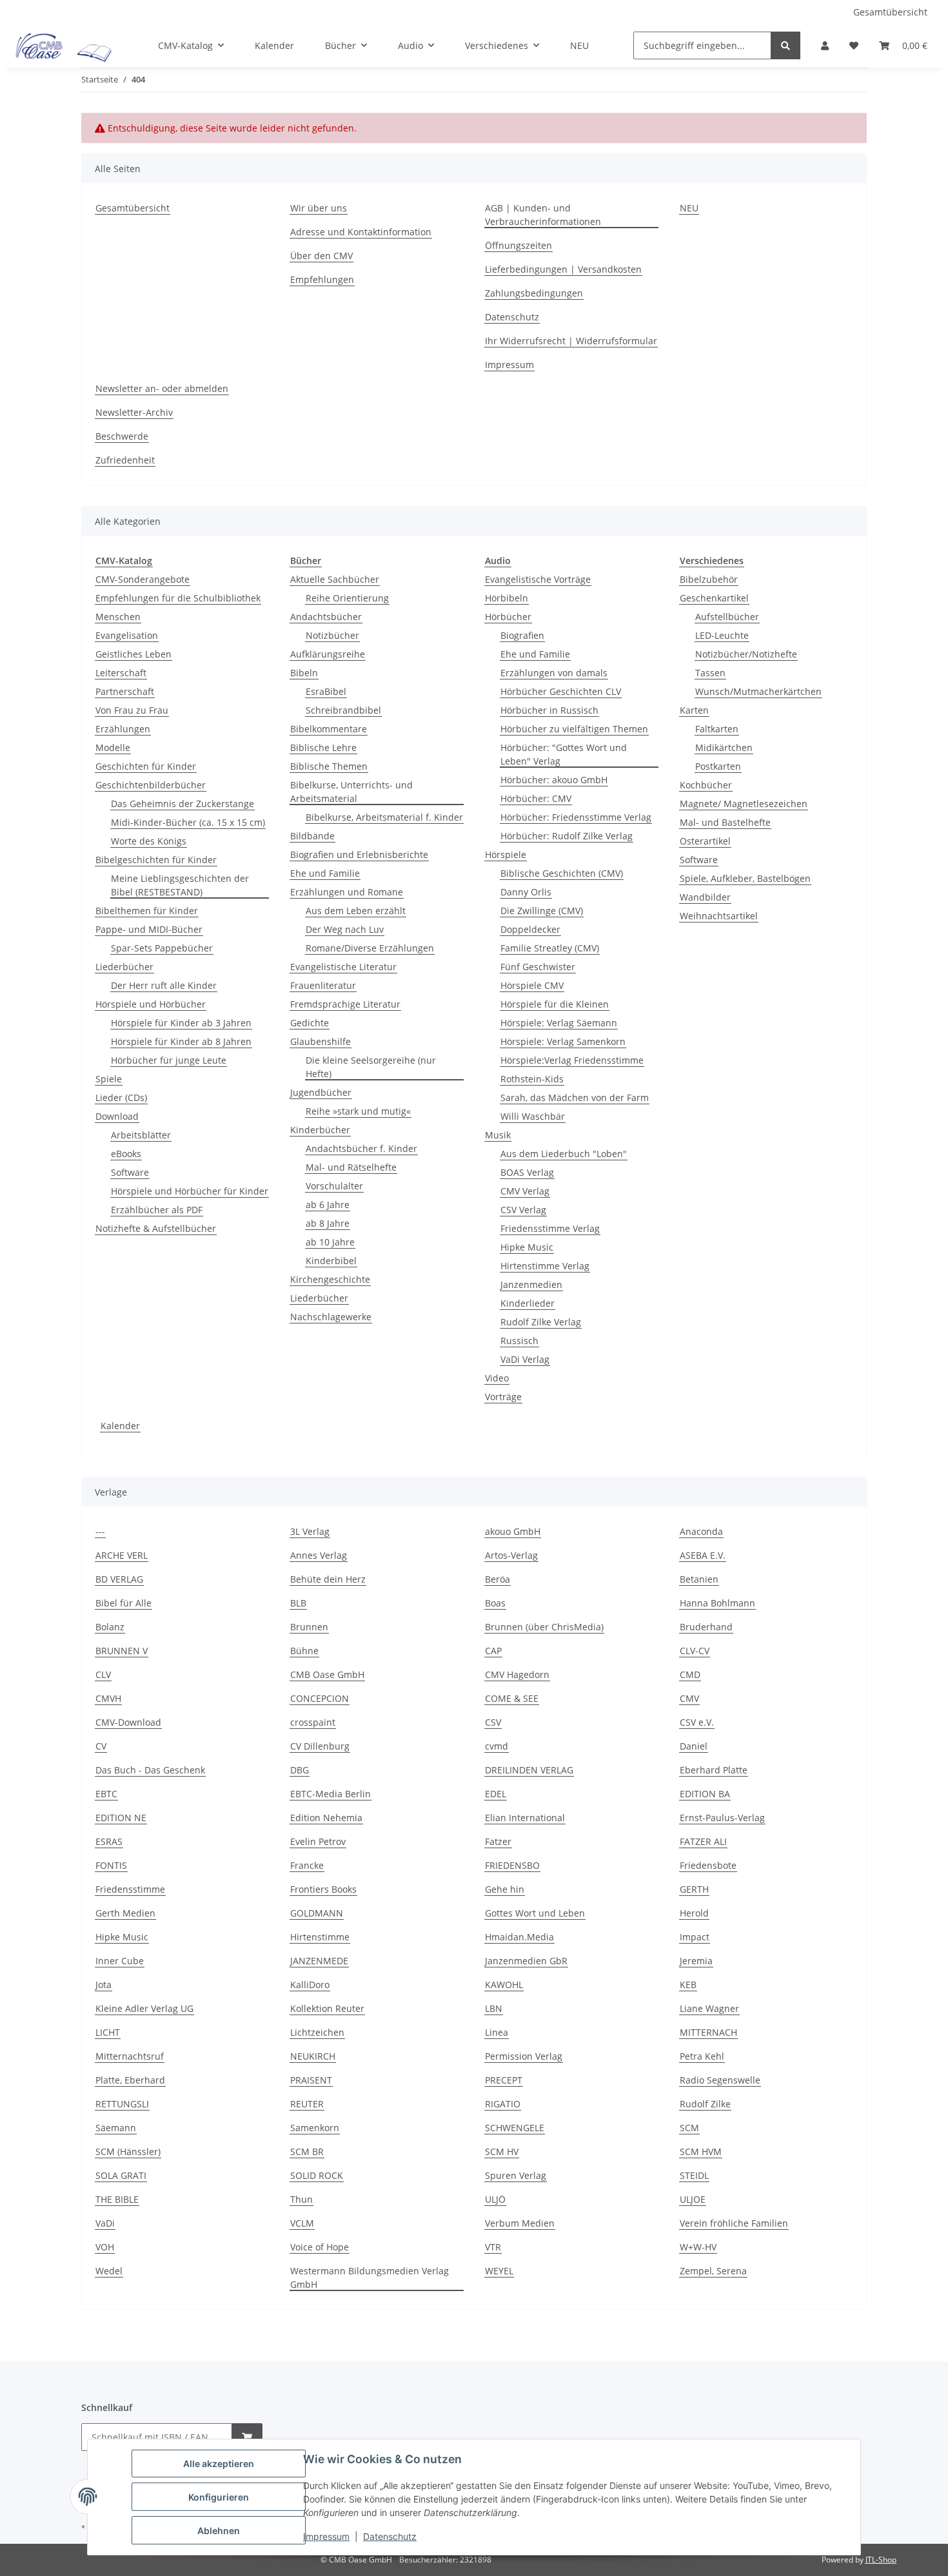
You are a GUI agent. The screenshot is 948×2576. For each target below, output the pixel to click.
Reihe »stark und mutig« (358, 1111)
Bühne (304, 1651)
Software (130, 1172)
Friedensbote (708, 1865)
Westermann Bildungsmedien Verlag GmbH (370, 2278)
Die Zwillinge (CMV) (542, 911)
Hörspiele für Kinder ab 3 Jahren (181, 1023)
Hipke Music (527, 1247)
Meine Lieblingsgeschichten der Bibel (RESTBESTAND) (180, 885)
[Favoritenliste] (854, 45)
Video (497, 1378)
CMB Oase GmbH (327, 1674)
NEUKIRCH (313, 2056)
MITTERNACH (708, 2032)
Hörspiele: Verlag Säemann (559, 1023)
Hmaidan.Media (519, 1937)
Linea (497, 2032)
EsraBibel (326, 691)
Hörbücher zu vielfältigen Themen (574, 729)
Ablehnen (219, 2531)
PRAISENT (311, 2080)
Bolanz (110, 1627)
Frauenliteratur (323, 985)
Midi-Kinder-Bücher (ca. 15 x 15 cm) (188, 822)
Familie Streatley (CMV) (550, 948)
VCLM (302, 2223)
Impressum (326, 2536)
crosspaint (313, 1722)
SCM (689, 2128)
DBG (300, 1770)
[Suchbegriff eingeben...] (785, 45)
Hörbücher (508, 617)
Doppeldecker (530, 929)
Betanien (699, 1579)
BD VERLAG (119, 1579)
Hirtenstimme (320, 1937)
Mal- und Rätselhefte (351, 1167)
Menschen (118, 617)
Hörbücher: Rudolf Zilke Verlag (567, 836)
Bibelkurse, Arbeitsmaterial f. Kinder (384, 817)
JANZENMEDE (319, 1961)
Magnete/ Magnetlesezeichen (744, 804)
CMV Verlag (525, 1191)
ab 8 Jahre (328, 1223)
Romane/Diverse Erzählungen (370, 948)
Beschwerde (122, 436)
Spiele (109, 1079)
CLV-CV (695, 1651)
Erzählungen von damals (554, 673)
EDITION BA (705, 1794)
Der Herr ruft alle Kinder (164, 985)
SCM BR (307, 2152)
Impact (695, 1937)
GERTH (694, 1889)
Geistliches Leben (133, 654)
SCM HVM (701, 2152)
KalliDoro (310, 1985)
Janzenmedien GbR (526, 1961)
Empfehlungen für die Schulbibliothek (178, 598)
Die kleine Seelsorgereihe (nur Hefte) (371, 1067)
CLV (103, 1674)
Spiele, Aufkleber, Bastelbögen (745, 878)
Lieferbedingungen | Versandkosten (563, 269)
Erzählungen (123, 729)
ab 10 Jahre (330, 1242)
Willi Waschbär (533, 1116)
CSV (493, 1722)
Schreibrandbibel (343, 710)
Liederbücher (124, 967)
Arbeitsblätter (141, 1135)
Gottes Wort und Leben (535, 1913)
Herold (694, 1913)
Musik (498, 1135)
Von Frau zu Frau (132, 710)
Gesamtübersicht (890, 12)
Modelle (113, 747)
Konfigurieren (219, 2497)
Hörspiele (506, 854)
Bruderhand (706, 1627)
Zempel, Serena (713, 2271)
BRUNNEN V (122, 1651)
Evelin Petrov (318, 1841)
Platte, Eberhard (130, 2080)
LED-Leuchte (722, 635)
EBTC (106, 1794)
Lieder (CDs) (121, 1098)
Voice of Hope (320, 2247)
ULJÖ (495, 2199)
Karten (694, 710)
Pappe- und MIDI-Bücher (149, 929)
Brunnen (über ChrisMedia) (544, 1627)
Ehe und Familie (325, 873)
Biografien (522, 635)
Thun (301, 2199)
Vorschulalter (334, 1186)
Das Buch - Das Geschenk (150, 1770)
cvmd (497, 1746)
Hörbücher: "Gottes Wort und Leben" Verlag (564, 754)
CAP (493, 1651)
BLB (298, 1603)
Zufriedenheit (125, 460)
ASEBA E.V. (703, 1555)
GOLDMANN (317, 1913)
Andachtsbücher (326, 617)
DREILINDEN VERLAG (529, 1770)
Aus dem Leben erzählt (356, 911)
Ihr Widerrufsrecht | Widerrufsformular (571, 341)
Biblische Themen (329, 766)
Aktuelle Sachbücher (335, 579)
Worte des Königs (149, 841)
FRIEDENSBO (512, 1865)
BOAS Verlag (527, 1172)
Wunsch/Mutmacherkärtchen (758, 691)
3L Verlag (310, 1531)
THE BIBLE (117, 2199)
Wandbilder (705, 897)
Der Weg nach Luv (345, 929)
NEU (579, 45)
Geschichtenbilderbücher (151, 785)
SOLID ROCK (317, 2175)
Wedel (109, 2271)
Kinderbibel (331, 1261)
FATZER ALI (703, 1841)
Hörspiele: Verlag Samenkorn (563, 1041)
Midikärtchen (724, 747)
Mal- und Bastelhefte (725, 822)
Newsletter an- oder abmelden (162, 388)
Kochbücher (706, 785)
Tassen (710, 673)
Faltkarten (717, 729)
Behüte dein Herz (328, 1579)
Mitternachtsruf (130, 2056)
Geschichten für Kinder (146, 766)
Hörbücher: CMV (536, 798)
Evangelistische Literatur (343, 967)
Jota (104, 1985)
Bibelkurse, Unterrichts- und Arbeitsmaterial (351, 792)
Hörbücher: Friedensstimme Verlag (576, 817)
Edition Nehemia (326, 1818)
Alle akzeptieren (219, 2464)
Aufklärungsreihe (328, 654)
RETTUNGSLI (122, 2104)
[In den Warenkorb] (247, 2437)
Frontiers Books (323, 1889)
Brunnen (309, 1627)
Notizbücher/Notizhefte (746, 654)
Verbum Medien (520, 2223)
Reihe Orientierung (347, 598)
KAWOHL (504, 1985)
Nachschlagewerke (331, 1317)
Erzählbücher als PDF (157, 1210)
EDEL (496, 1794)
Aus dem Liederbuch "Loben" (564, 1154)
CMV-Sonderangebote (143, 579)
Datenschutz (390, 2536)
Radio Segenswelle (720, 2080)
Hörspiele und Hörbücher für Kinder (190, 1191)
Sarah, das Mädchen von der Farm (575, 1098)
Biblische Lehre (323, 747)
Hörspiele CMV (532, 985)
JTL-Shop (881, 2560)
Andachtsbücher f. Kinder (361, 1148)
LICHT (108, 2032)
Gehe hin (505, 1889)
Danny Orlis (526, 892)
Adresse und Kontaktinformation (361, 232)
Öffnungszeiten (518, 245)
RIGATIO (503, 2104)
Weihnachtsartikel (719, 916)
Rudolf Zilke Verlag (541, 1322)
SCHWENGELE (515, 2128)
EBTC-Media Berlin (331, 1794)
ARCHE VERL (122, 1555)
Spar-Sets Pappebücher (162, 948)
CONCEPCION (320, 1698)
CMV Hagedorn (517, 1674)
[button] (825, 45)
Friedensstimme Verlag (550, 1228)
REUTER (307, 2104)
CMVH (108, 1698)
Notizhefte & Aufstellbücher (156, 1228)
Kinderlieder (528, 1303)
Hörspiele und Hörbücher (151, 1004)
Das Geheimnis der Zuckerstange (183, 804)
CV (101, 1746)
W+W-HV (698, 2247)
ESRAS (109, 1841)
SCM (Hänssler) (128, 2152)
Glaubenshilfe (321, 1041)
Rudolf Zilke (705, 2104)
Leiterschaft (121, 673)
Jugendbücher (321, 1092)
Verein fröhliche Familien (734, 2223)
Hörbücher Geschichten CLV (561, 691)
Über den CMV (321, 256)
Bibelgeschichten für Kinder (156, 860)
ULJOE (693, 2199)
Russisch (519, 1341)
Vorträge (503, 1397)
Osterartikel (705, 841)
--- (100, 1531)
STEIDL (694, 2175)
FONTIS (111, 1865)
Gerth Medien (125, 1913)
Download (117, 1116)
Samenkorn (315, 2128)
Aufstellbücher (727, 617)
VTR (493, 2247)
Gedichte (310, 1023)
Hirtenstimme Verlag (545, 1266)
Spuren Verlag (516, 2175)
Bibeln (304, 673)
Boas (495, 1603)
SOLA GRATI (121, 2175)
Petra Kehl (702, 2056)
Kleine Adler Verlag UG (144, 2008)
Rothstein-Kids (532, 1079)
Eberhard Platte (714, 1770)
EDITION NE (121, 1818)
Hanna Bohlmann (717, 1603)
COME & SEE (512, 1698)
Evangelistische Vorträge (538, 579)
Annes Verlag (319, 1555)
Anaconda (701, 1531)
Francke (307, 1865)
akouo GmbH (513, 1531)
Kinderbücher (320, 1130)
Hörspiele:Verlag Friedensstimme (572, 1060)
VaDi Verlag (525, 1359)
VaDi (105, 2223)
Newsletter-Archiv (134, 412)
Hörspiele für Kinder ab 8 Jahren (181, 1041)
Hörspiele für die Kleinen (555, 1004)
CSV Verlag (523, 1210)
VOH (105, 2247)
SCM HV (502, 2152)
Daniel (694, 1746)
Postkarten (718, 766)
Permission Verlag (524, 2056)
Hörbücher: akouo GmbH (554, 780)
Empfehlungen (322, 279)
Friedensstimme (130, 1889)
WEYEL (499, 2271)
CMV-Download (128, 1722)
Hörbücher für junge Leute (169, 1060)
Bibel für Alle (123, 1603)
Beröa (498, 1579)
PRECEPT (504, 2080)
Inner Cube (120, 1961)
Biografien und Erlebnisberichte (359, 854)
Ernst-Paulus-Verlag (722, 1818)
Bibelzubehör (709, 579)
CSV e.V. (697, 1722)
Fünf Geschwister (538, 967)
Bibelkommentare (329, 729)
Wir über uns (319, 208)
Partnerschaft (125, 691)
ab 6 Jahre (328, 1205)
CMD (690, 1674)
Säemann (116, 2128)
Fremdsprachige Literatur (345, 1004)
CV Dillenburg (320, 1746)
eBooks (126, 1154)
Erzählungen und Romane (347, 892)
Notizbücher (332, 635)
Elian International (525, 1818)
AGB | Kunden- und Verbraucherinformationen (543, 215)
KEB (688, 1985)
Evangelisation (127, 635)
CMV (689, 1698)
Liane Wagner (709, 2008)
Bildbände (312, 836)
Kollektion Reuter (327, 2008)
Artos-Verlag (511, 1555)
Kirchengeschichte (330, 1279)
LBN (494, 2008)
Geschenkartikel (714, 598)
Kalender (120, 1426)
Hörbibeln (507, 598)
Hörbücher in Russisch (549, 710)
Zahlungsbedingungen (534, 293)
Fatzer (498, 1841)
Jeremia (696, 1961)
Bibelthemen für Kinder (147, 911)
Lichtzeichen (317, 2032)
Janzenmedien (531, 1284)
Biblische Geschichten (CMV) (562, 873)
